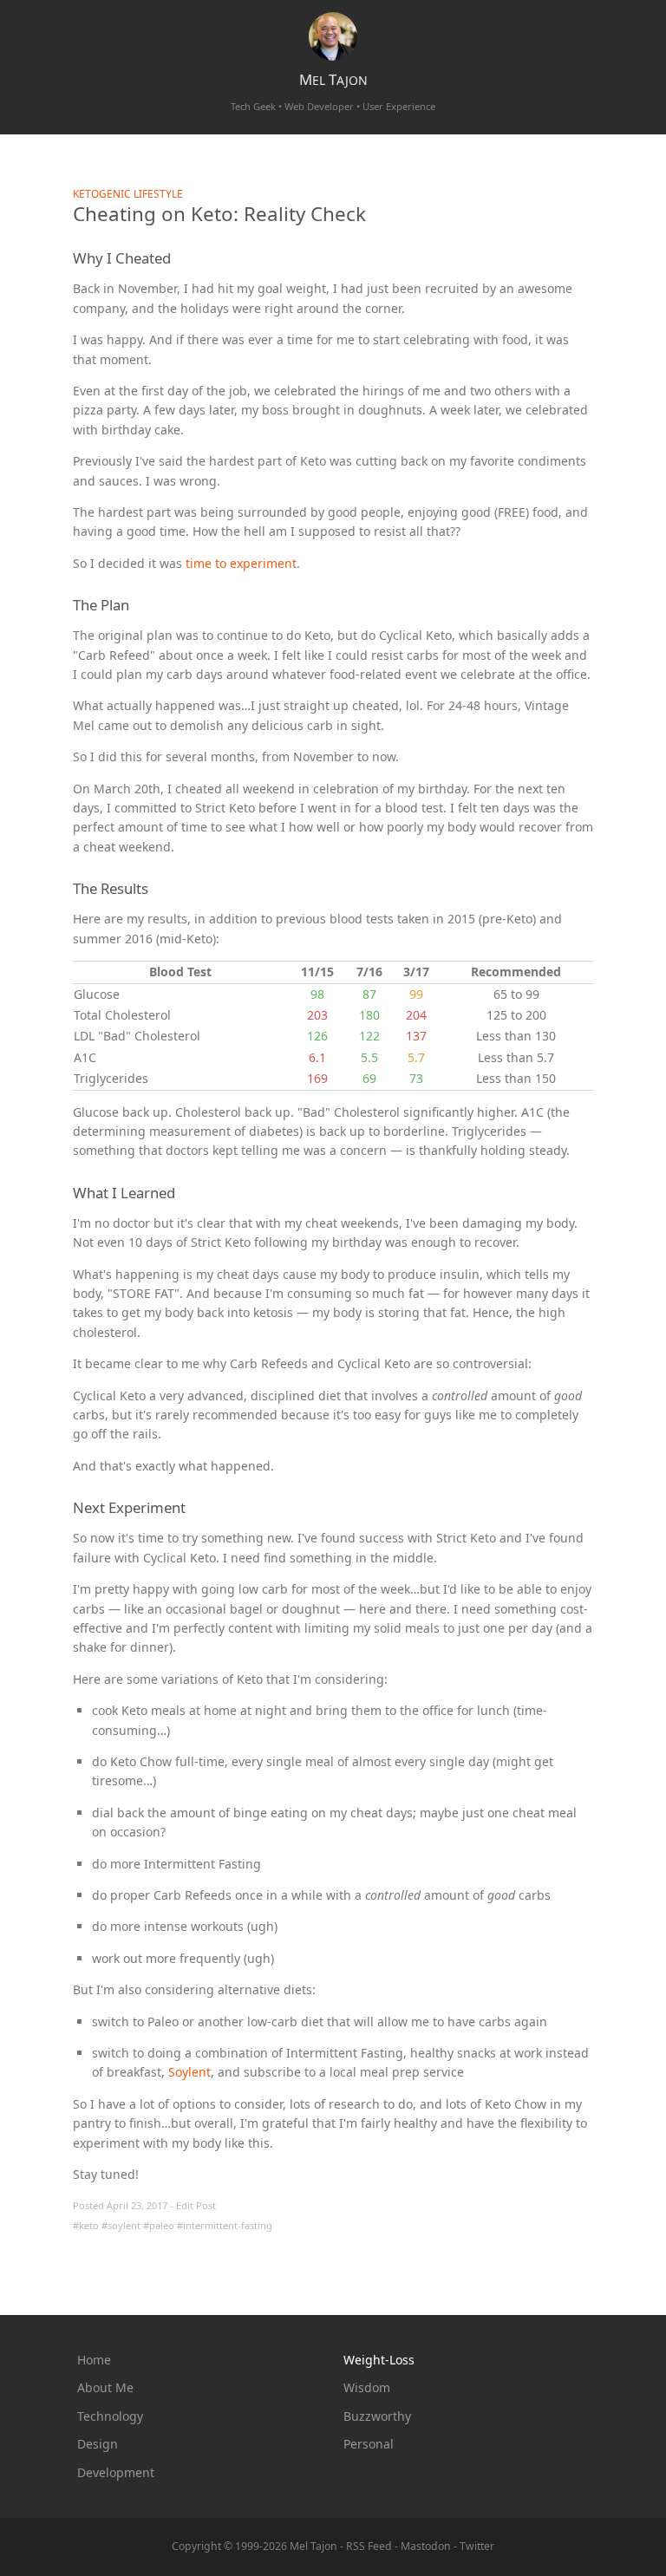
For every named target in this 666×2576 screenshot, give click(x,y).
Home (94, 2360)
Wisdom (367, 2387)
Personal (369, 2444)
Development (116, 2472)
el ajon (333, 80)
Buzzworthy (377, 2416)
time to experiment (241, 563)
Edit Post (196, 2205)
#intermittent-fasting (225, 2225)
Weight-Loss (379, 2360)
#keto (86, 2225)
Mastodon (426, 2546)
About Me (105, 2387)
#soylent (121, 2225)
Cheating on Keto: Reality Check (219, 214)
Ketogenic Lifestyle (128, 193)
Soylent (189, 2072)
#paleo (159, 2225)
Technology (110, 2416)
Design (98, 2444)
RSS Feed (369, 2546)
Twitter (477, 2546)
